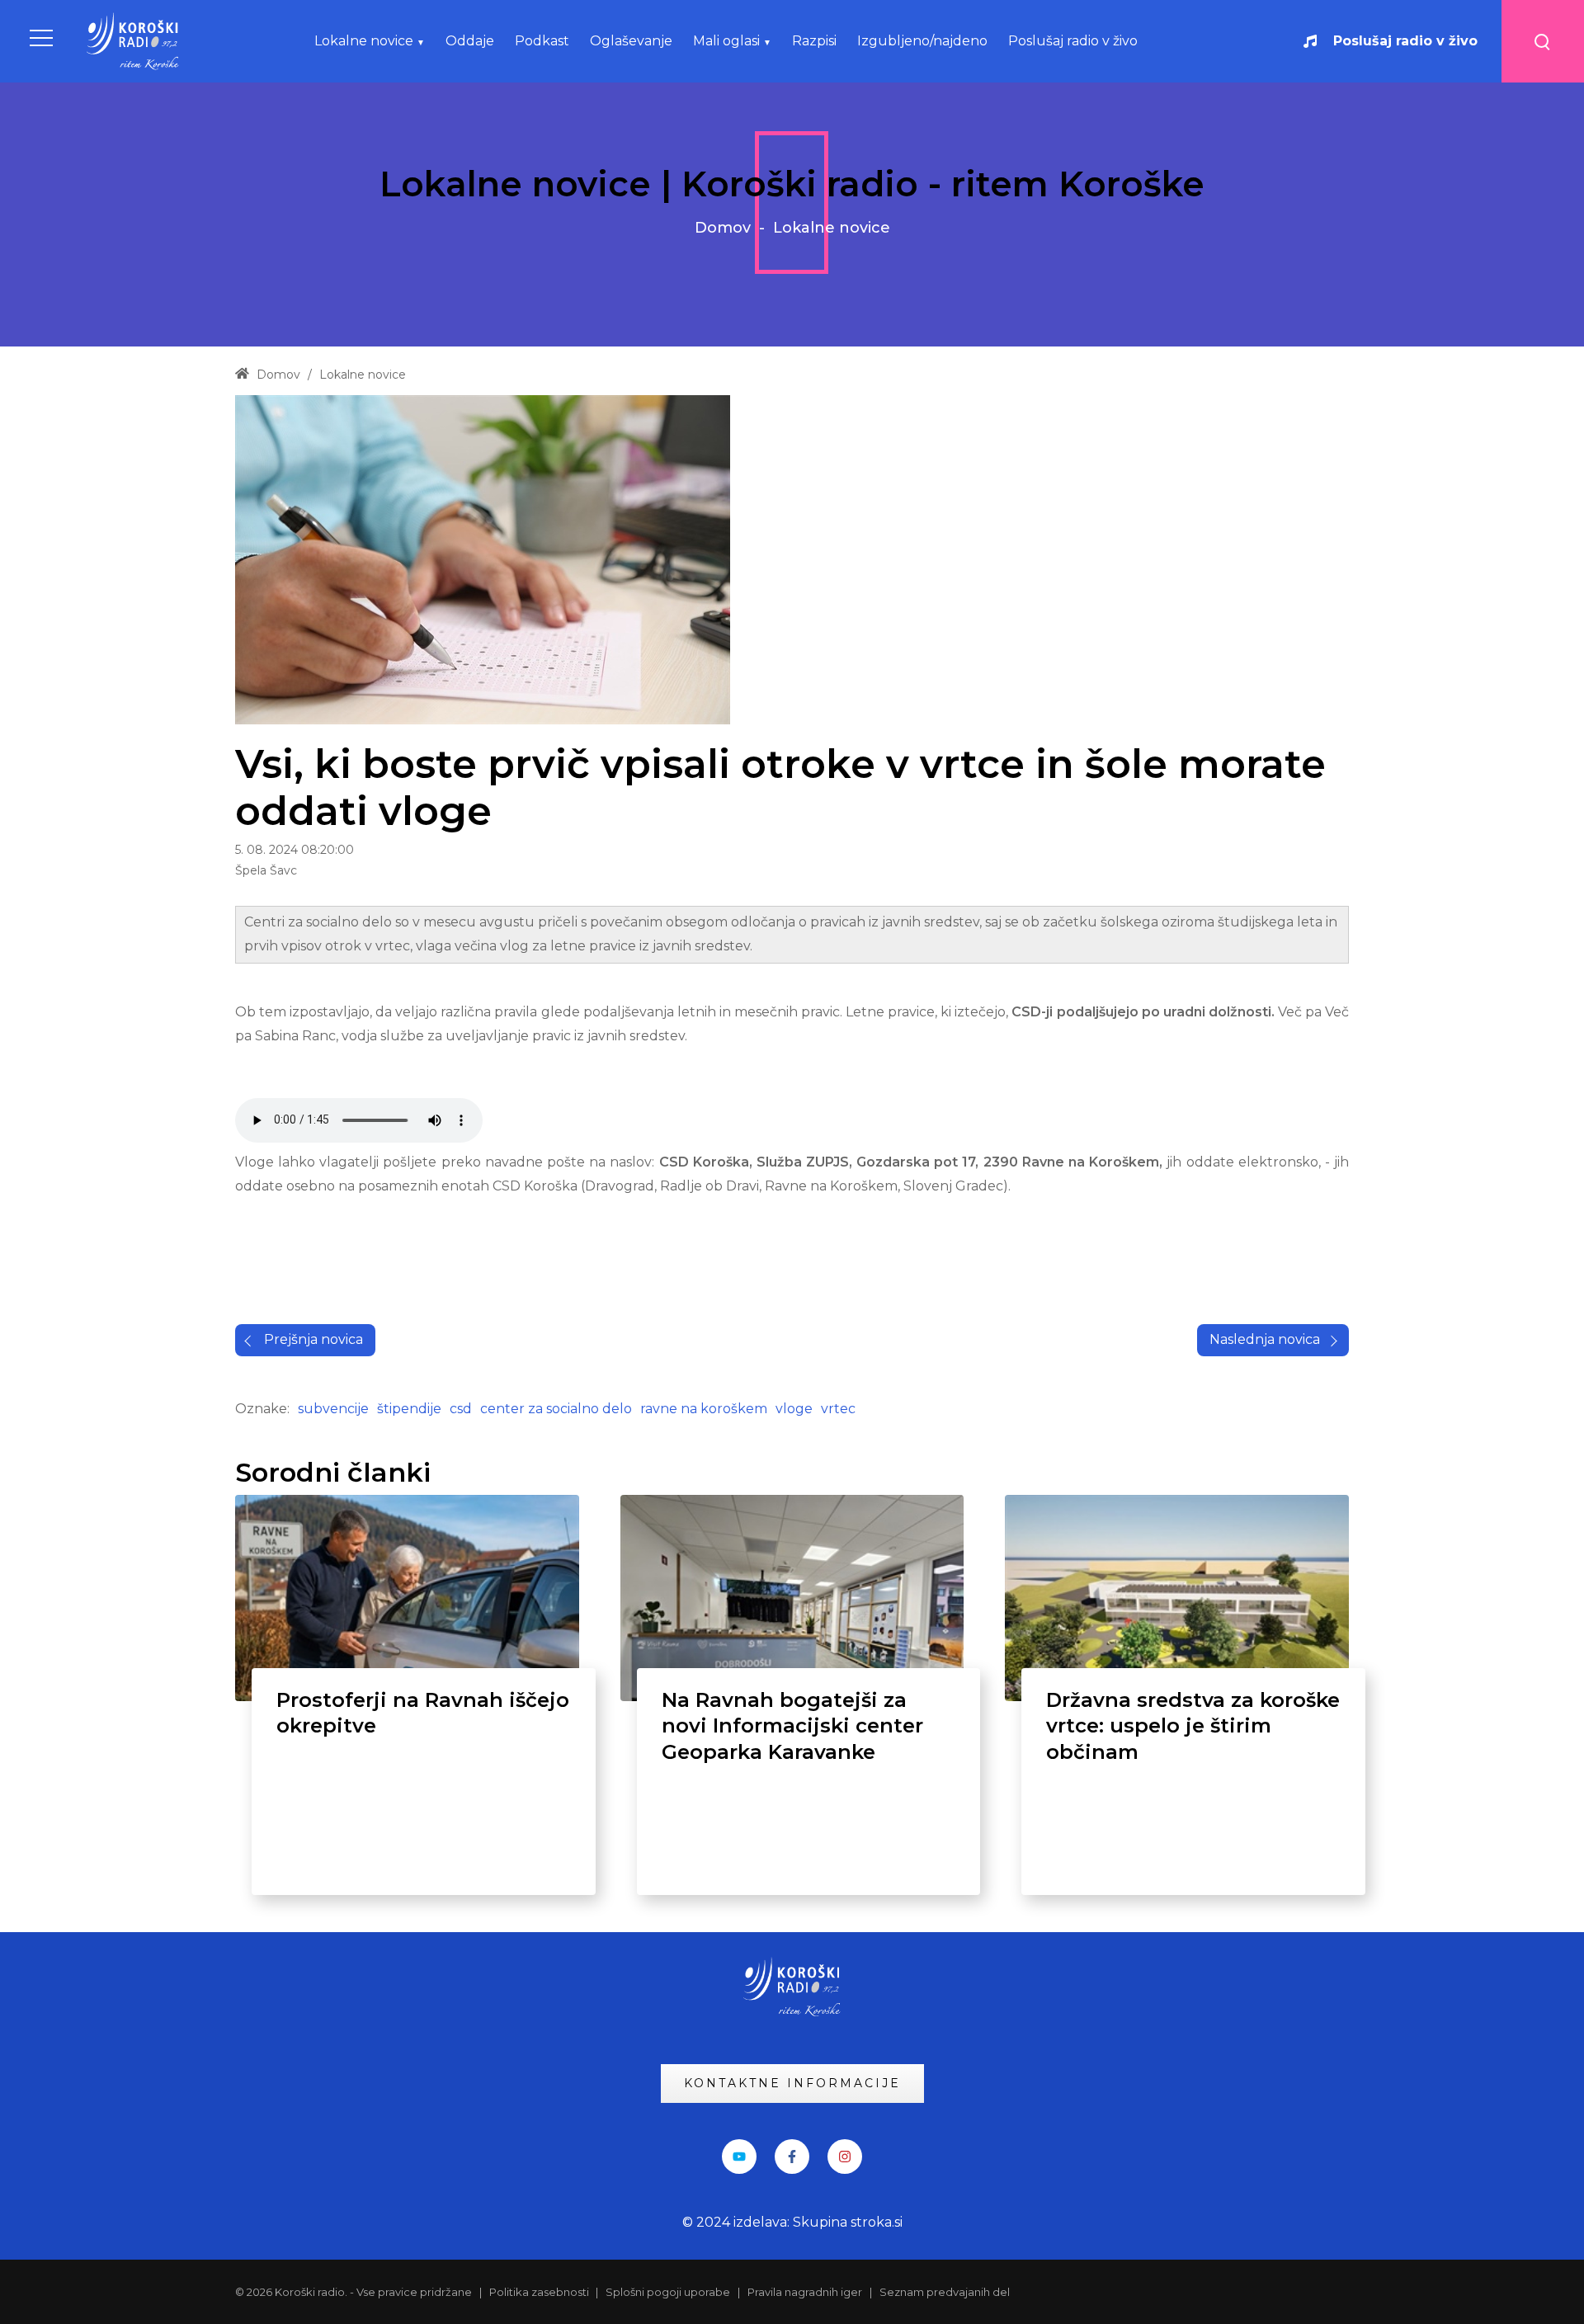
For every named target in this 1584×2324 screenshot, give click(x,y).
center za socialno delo (556, 1409)
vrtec (838, 1409)
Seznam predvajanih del (945, 2292)
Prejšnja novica (313, 1339)
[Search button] (1543, 41)
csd (461, 1409)
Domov (723, 228)
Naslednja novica (1265, 1339)
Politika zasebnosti (540, 2292)
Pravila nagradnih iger (805, 2292)
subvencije (333, 1409)
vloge (794, 1409)
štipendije (409, 1409)
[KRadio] (134, 41)
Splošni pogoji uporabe (668, 2292)
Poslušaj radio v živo (1405, 41)
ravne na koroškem (704, 1409)
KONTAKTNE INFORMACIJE (792, 2083)
